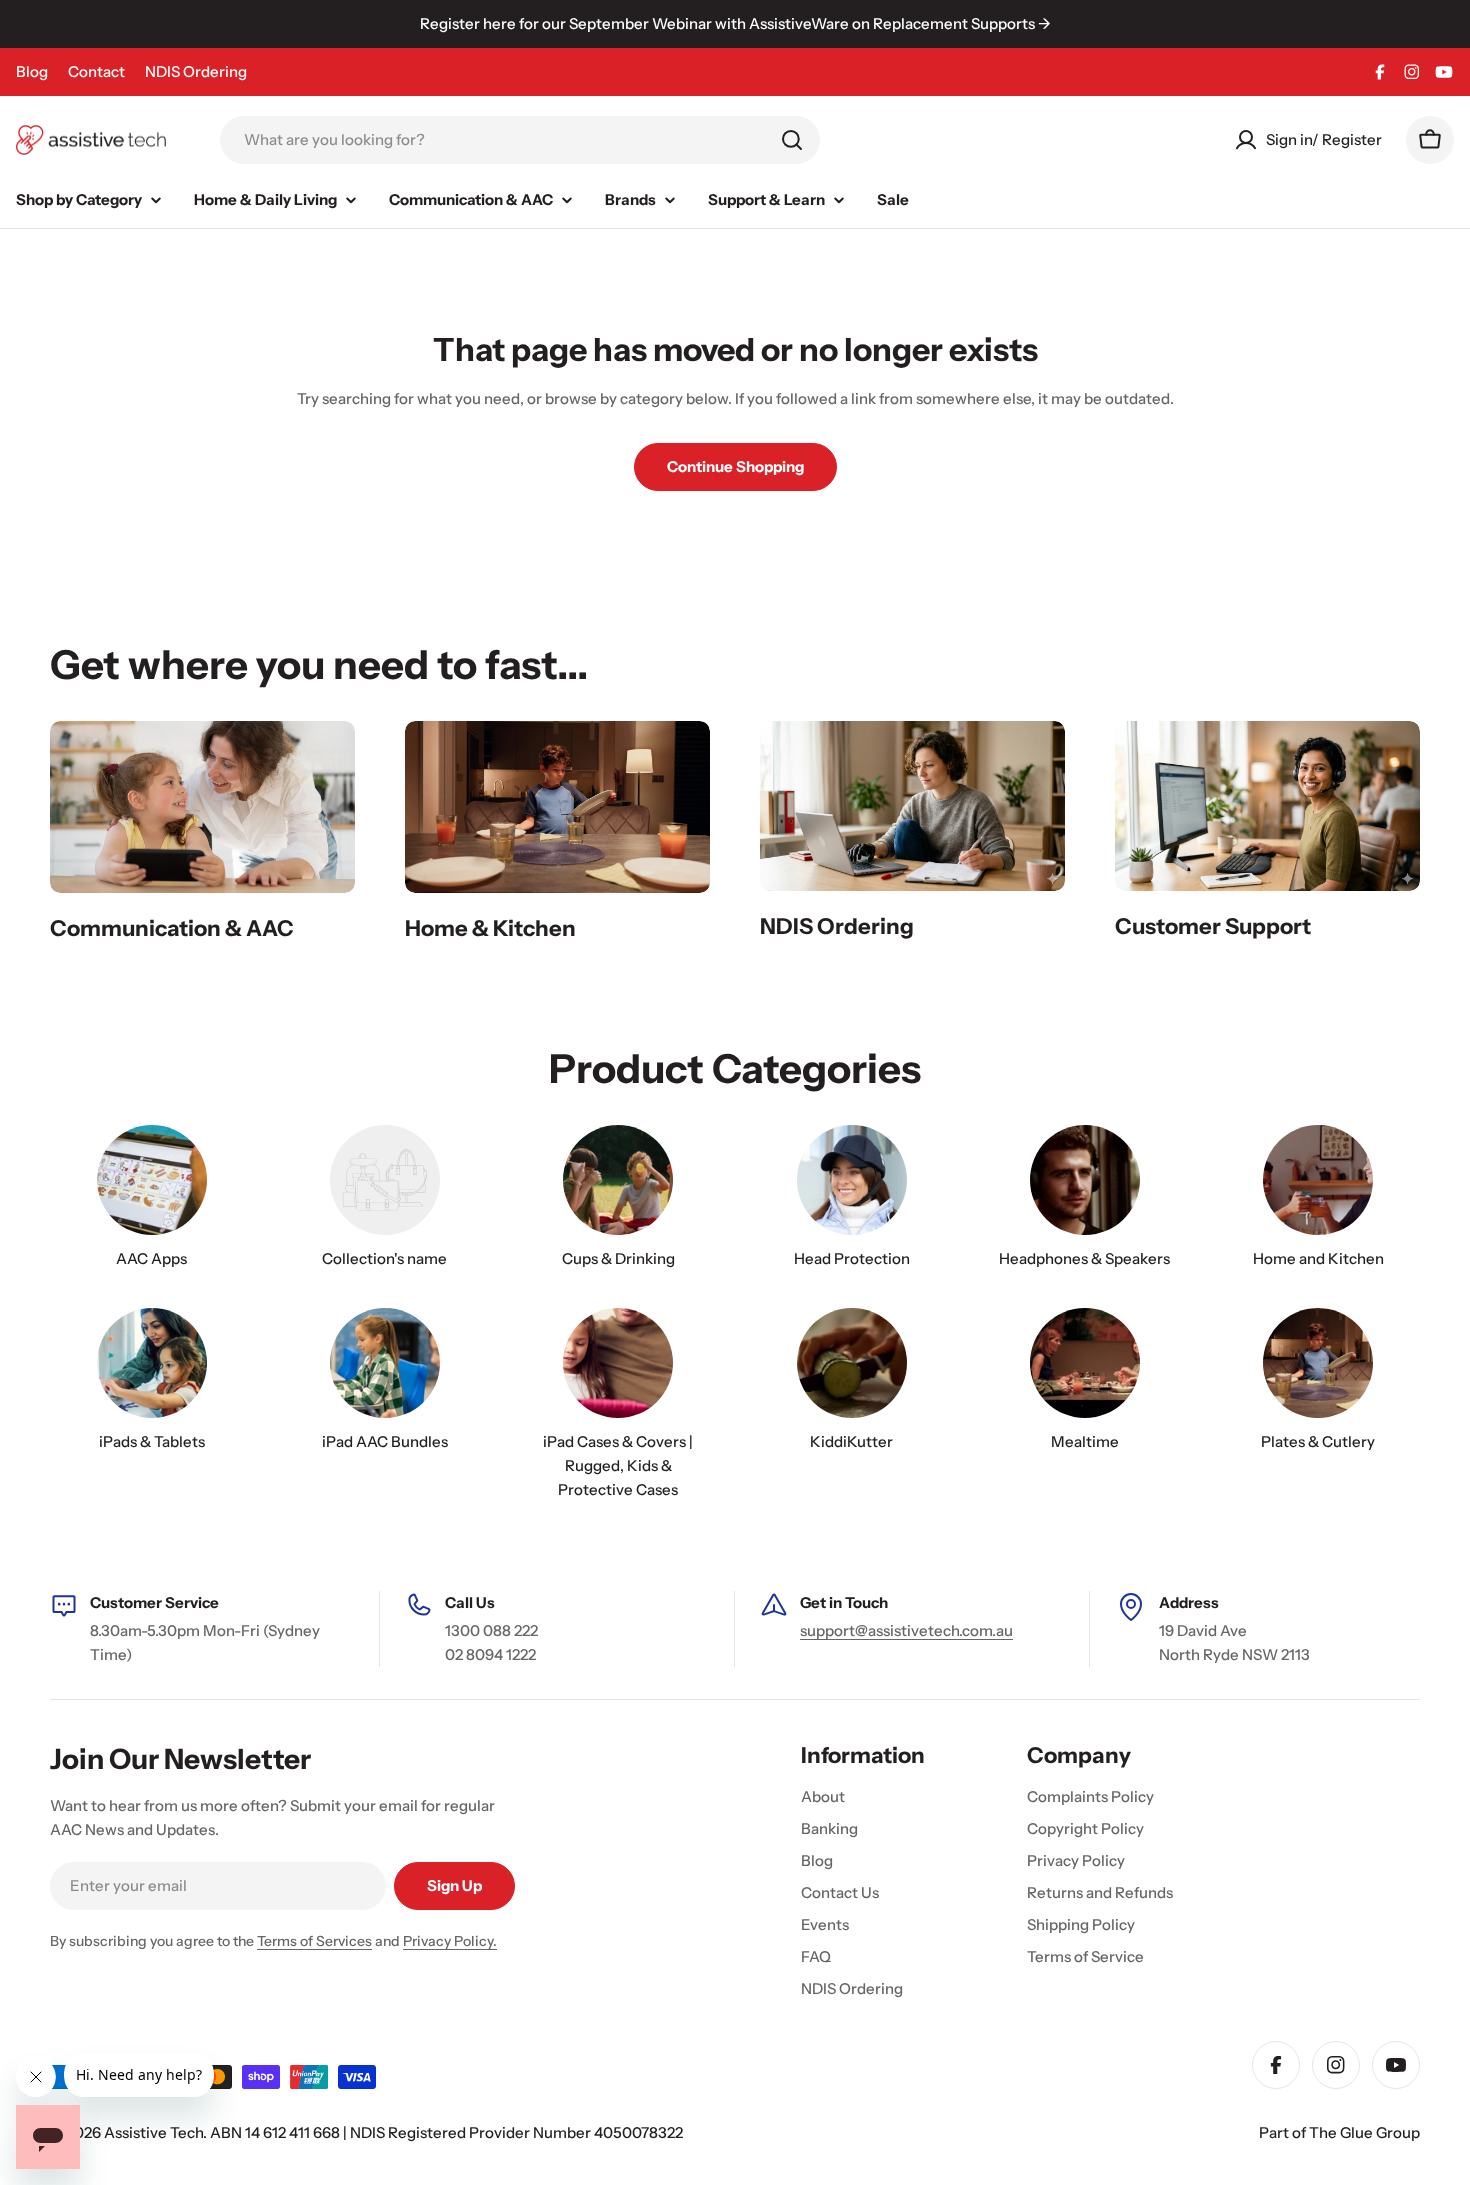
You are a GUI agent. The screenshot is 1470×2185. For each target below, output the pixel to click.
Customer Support (1213, 926)
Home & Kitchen (490, 928)
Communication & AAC (172, 928)
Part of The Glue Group (1339, 2132)
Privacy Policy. (450, 1941)
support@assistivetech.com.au (906, 1630)
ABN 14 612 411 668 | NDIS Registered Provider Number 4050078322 (446, 2132)
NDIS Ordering (196, 71)
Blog (32, 71)
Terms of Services (314, 1941)
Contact (96, 71)
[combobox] (520, 140)
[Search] (792, 140)
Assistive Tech (153, 2132)
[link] (384, 1201)
